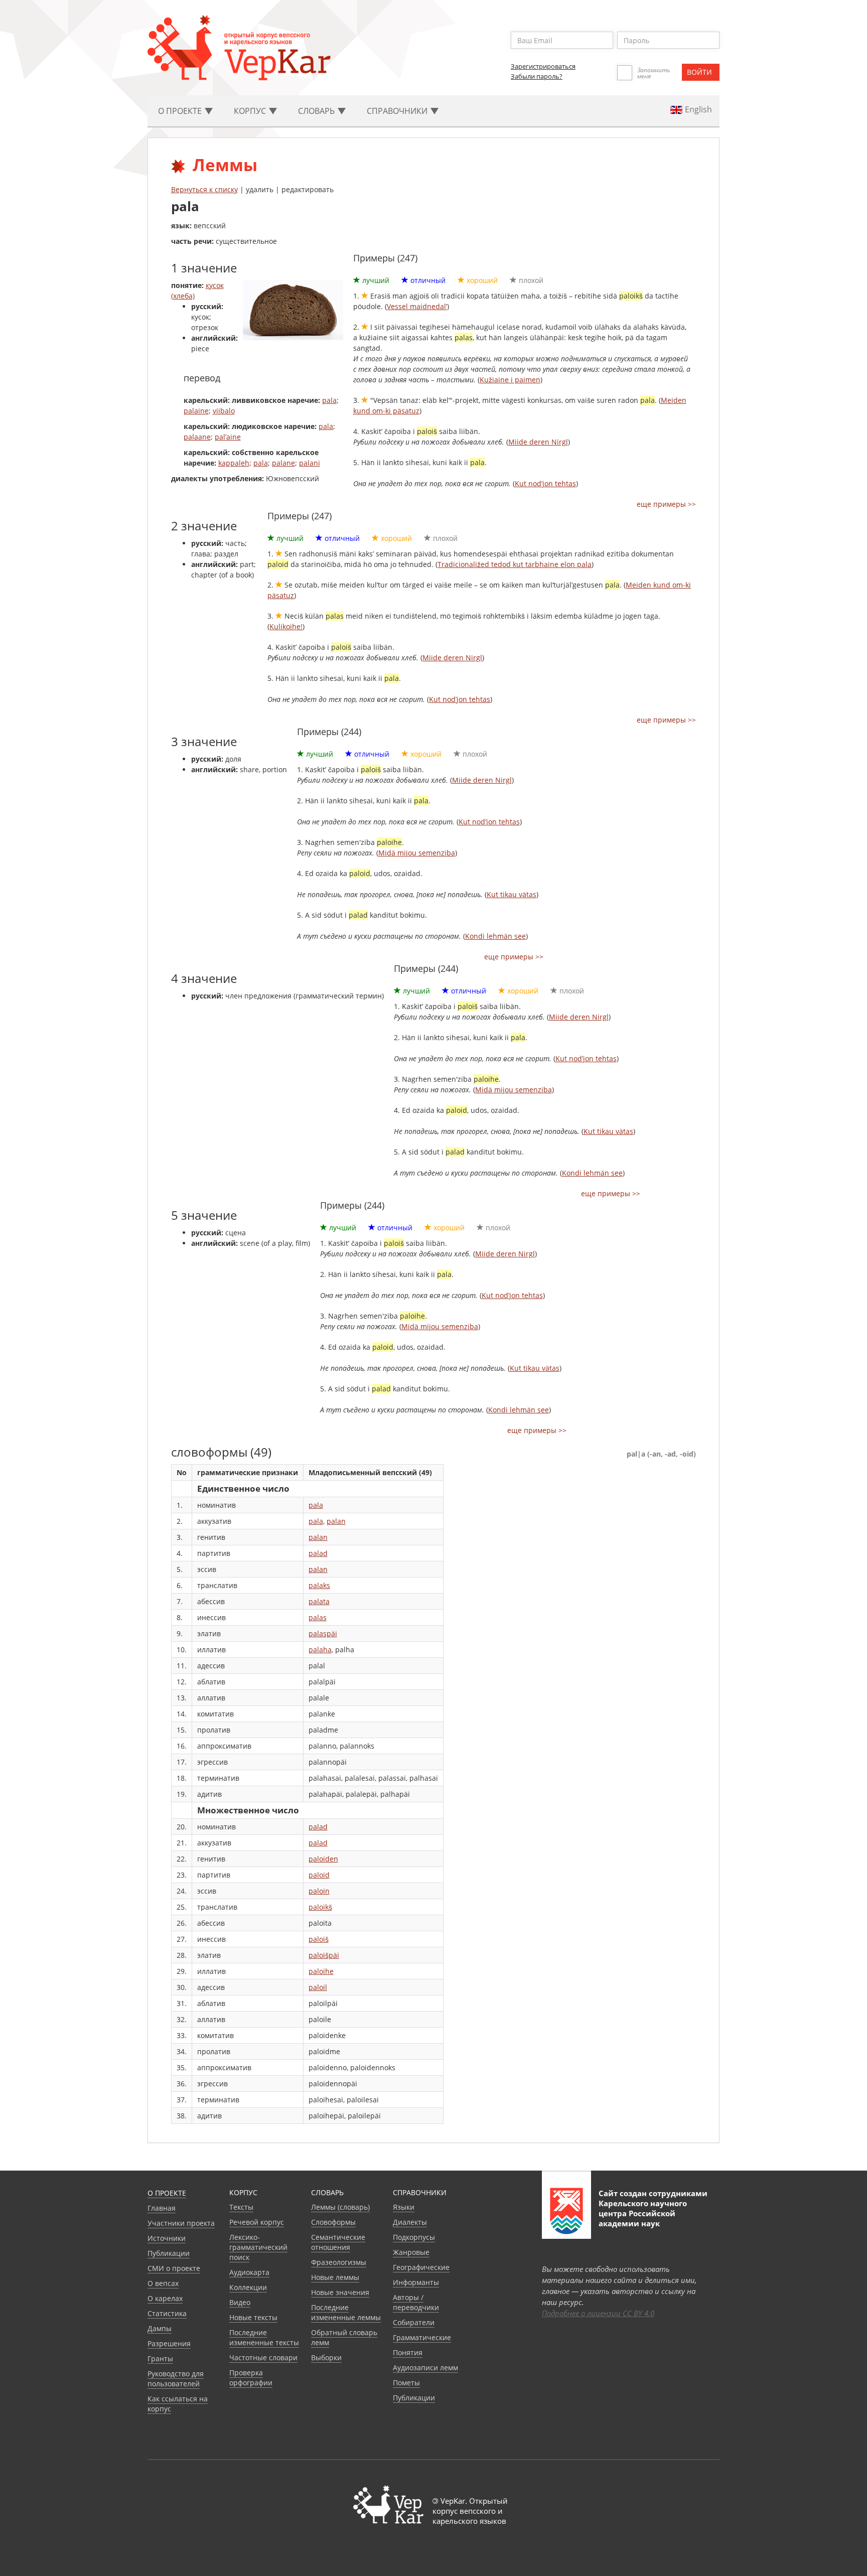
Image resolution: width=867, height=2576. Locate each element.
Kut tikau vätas (512, 894)
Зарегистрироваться (543, 66)
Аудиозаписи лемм (425, 2368)
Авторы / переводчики (416, 2302)
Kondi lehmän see (495, 936)
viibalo (224, 411)
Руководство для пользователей (176, 2379)
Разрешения (169, 2343)
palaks (319, 1585)
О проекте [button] (181, 111)
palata (319, 1601)
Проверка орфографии (251, 2378)
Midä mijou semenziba (417, 853)
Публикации (169, 2253)
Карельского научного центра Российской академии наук (643, 2213)
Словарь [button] (317, 111)
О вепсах (163, 2283)
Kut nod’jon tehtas (545, 483)
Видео (240, 2302)
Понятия (408, 2352)
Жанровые (411, 2252)
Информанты (416, 2282)
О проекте (167, 2193)
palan (336, 1521)
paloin (319, 1891)
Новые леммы (335, 2277)
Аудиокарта (249, 2272)
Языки (404, 2207)
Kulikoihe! (286, 626)
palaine (196, 411)
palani (310, 463)
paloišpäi (324, 1955)
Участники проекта (181, 2223)
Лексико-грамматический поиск (258, 2247)
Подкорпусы (414, 2237)
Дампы (160, 2328)
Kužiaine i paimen (510, 380)
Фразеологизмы (339, 2262)
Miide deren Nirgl (538, 442)
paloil (318, 1987)
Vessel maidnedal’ (417, 306)
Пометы (406, 2383)
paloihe (321, 1971)
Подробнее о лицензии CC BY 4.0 (598, 2313)
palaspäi (323, 1633)
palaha (320, 1650)
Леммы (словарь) (340, 2207)
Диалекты (410, 2222)
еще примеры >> (666, 504)
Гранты (160, 2358)
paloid (319, 1875)
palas (318, 1617)
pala (329, 400)
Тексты (241, 2207)
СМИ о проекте (174, 2268)
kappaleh (234, 463)
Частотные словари (263, 2357)
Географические (421, 2267)
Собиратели (414, 2322)
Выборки (326, 2357)
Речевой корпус (257, 2222)
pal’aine (228, 437)
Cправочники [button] (398, 111)
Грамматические (422, 2337)
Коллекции (248, 2287)
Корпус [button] (251, 111)
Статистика (167, 2313)
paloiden (323, 1859)
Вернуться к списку (204, 189)
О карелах (165, 2298)
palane (283, 463)
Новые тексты (253, 2317)
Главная (162, 2208)
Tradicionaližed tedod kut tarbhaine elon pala (515, 564)
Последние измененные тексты (264, 2337)
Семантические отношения (338, 2242)
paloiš (319, 1939)
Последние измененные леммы (346, 2312)
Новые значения (340, 2292)
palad (318, 1553)
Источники (167, 2238)
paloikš (320, 1907)
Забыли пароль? (537, 76)
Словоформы (333, 2222)
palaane (197, 437)
